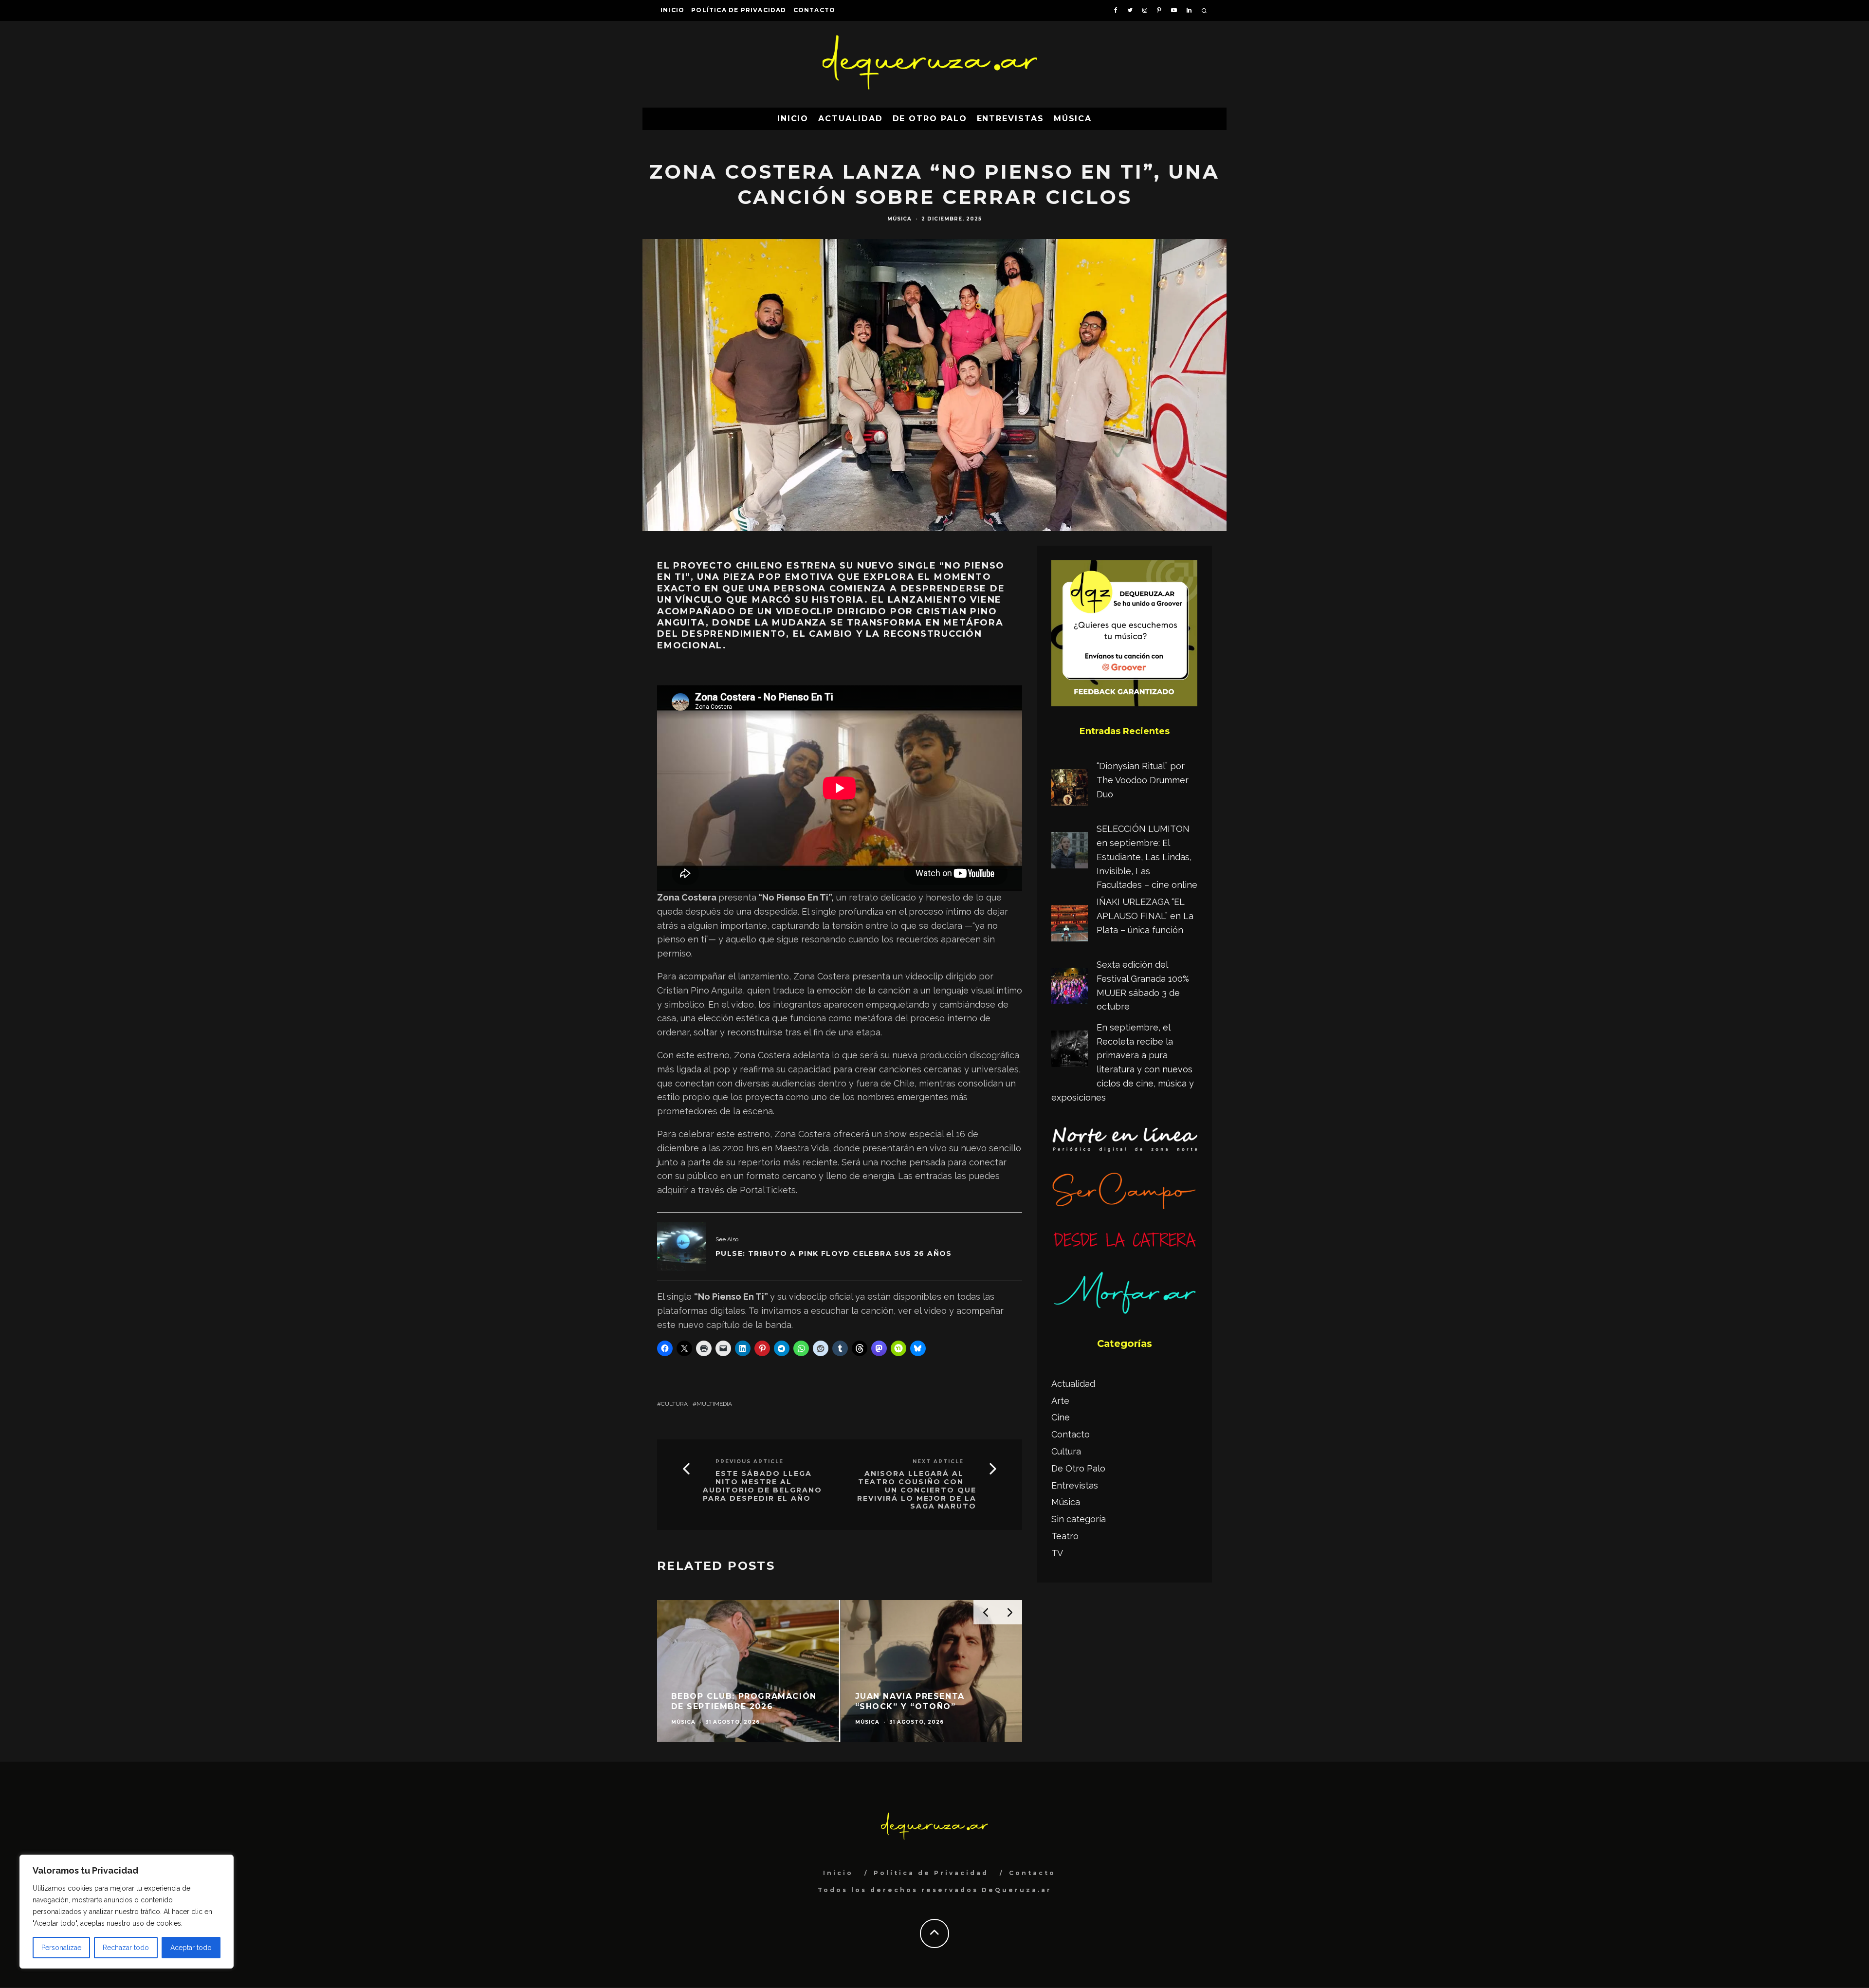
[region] (127, 1912)
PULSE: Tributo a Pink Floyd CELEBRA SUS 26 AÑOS (834, 1253)
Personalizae (61, 1948)
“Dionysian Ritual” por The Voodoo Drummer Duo (1143, 780)
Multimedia (714, 1404)
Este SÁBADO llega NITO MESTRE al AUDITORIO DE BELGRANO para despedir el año (762, 1486)
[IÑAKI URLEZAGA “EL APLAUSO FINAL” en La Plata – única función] (1070, 925)
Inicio (672, 10)
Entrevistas (1010, 119)
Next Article (938, 1462)
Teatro (1065, 1536)
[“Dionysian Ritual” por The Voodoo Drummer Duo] (1070, 790)
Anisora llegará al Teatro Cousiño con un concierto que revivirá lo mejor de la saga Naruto (917, 1490)
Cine (1061, 1417)
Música (1073, 119)
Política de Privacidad (739, 10)
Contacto (815, 10)
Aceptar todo (191, 1948)
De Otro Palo (930, 119)
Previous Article (750, 1462)
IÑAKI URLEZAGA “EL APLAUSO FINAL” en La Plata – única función (1145, 916)
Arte (1060, 1401)
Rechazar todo (126, 1948)
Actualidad (850, 119)
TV (1057, 1553)
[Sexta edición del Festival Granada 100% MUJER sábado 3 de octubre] (1070, 988)
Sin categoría (1079, 1519)
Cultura (674, 1404)
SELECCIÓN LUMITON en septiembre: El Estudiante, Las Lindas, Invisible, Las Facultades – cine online (1147, 857)
